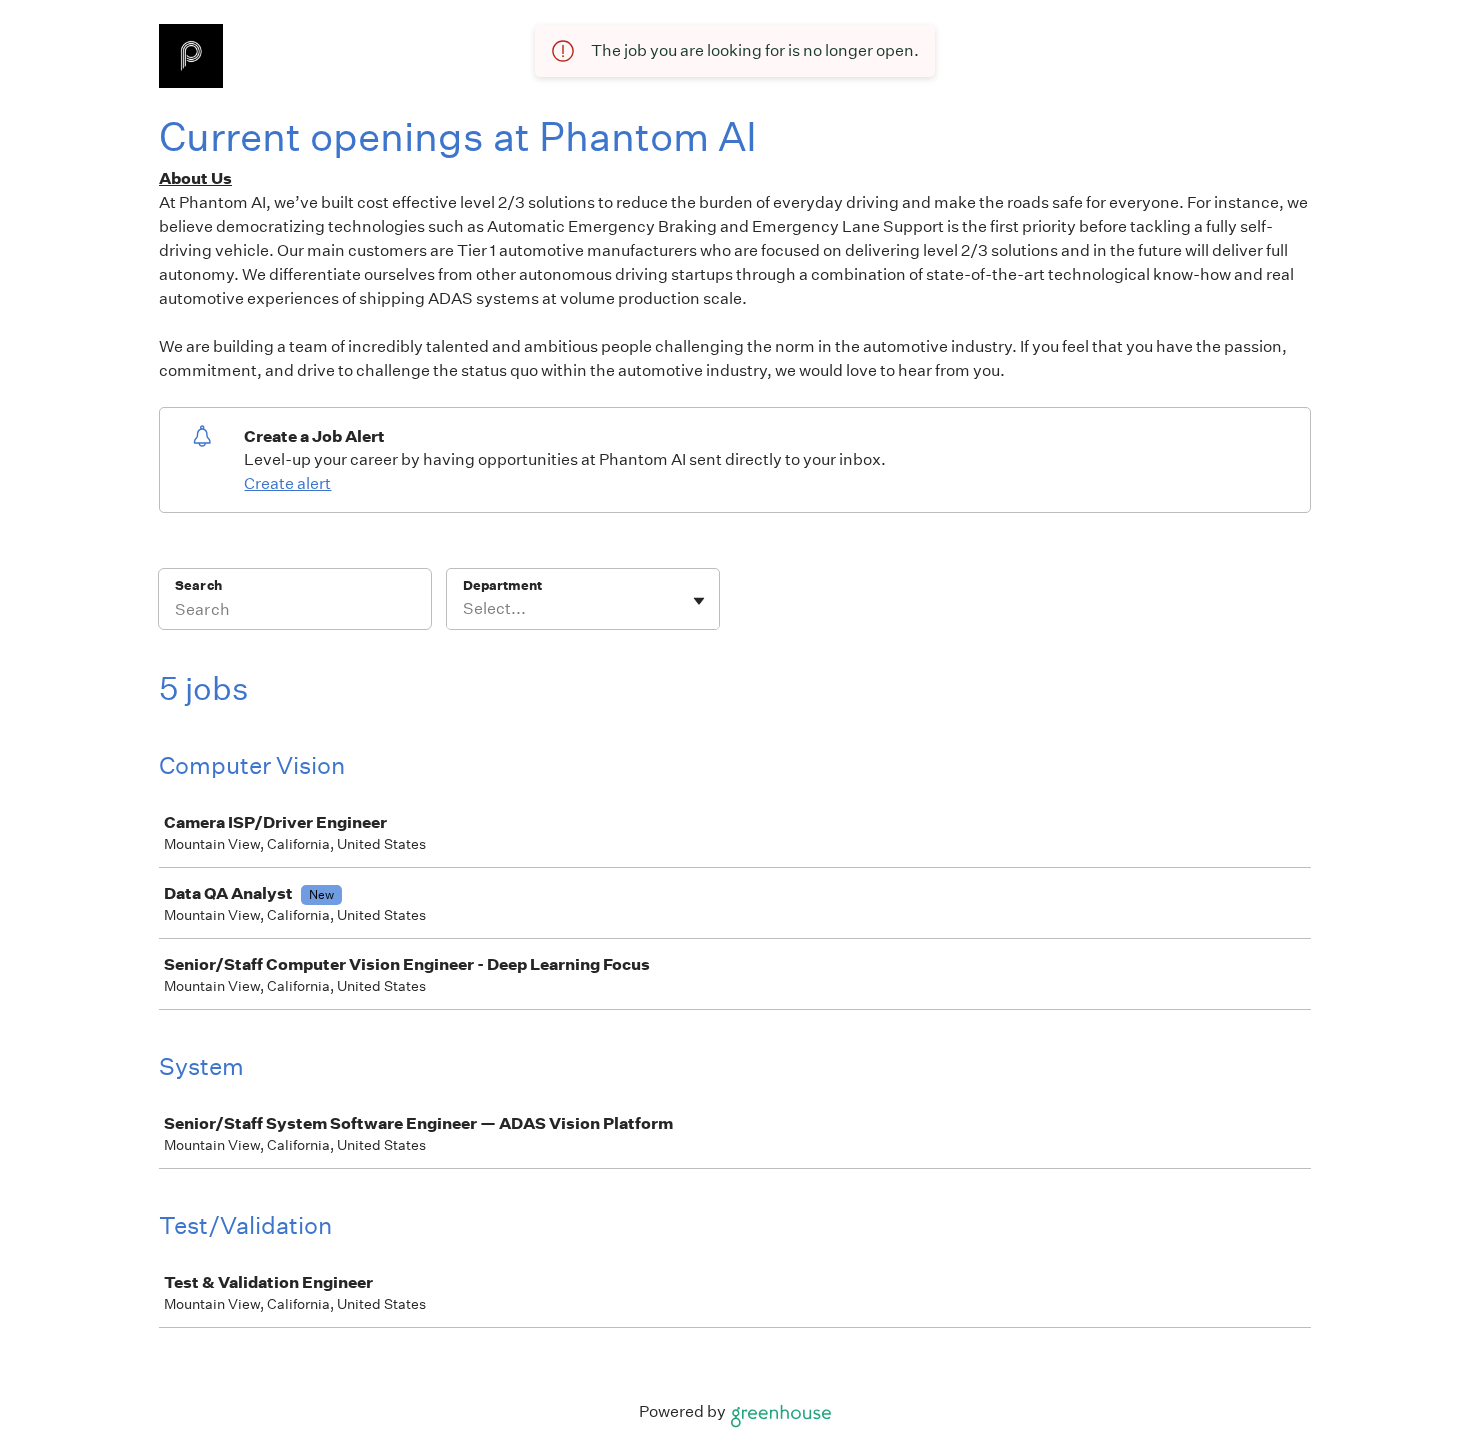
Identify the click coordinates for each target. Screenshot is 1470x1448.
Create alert (287, 483)
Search (198, 585)
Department (502, 585)
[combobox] (464, 609)
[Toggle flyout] (699, 601)
